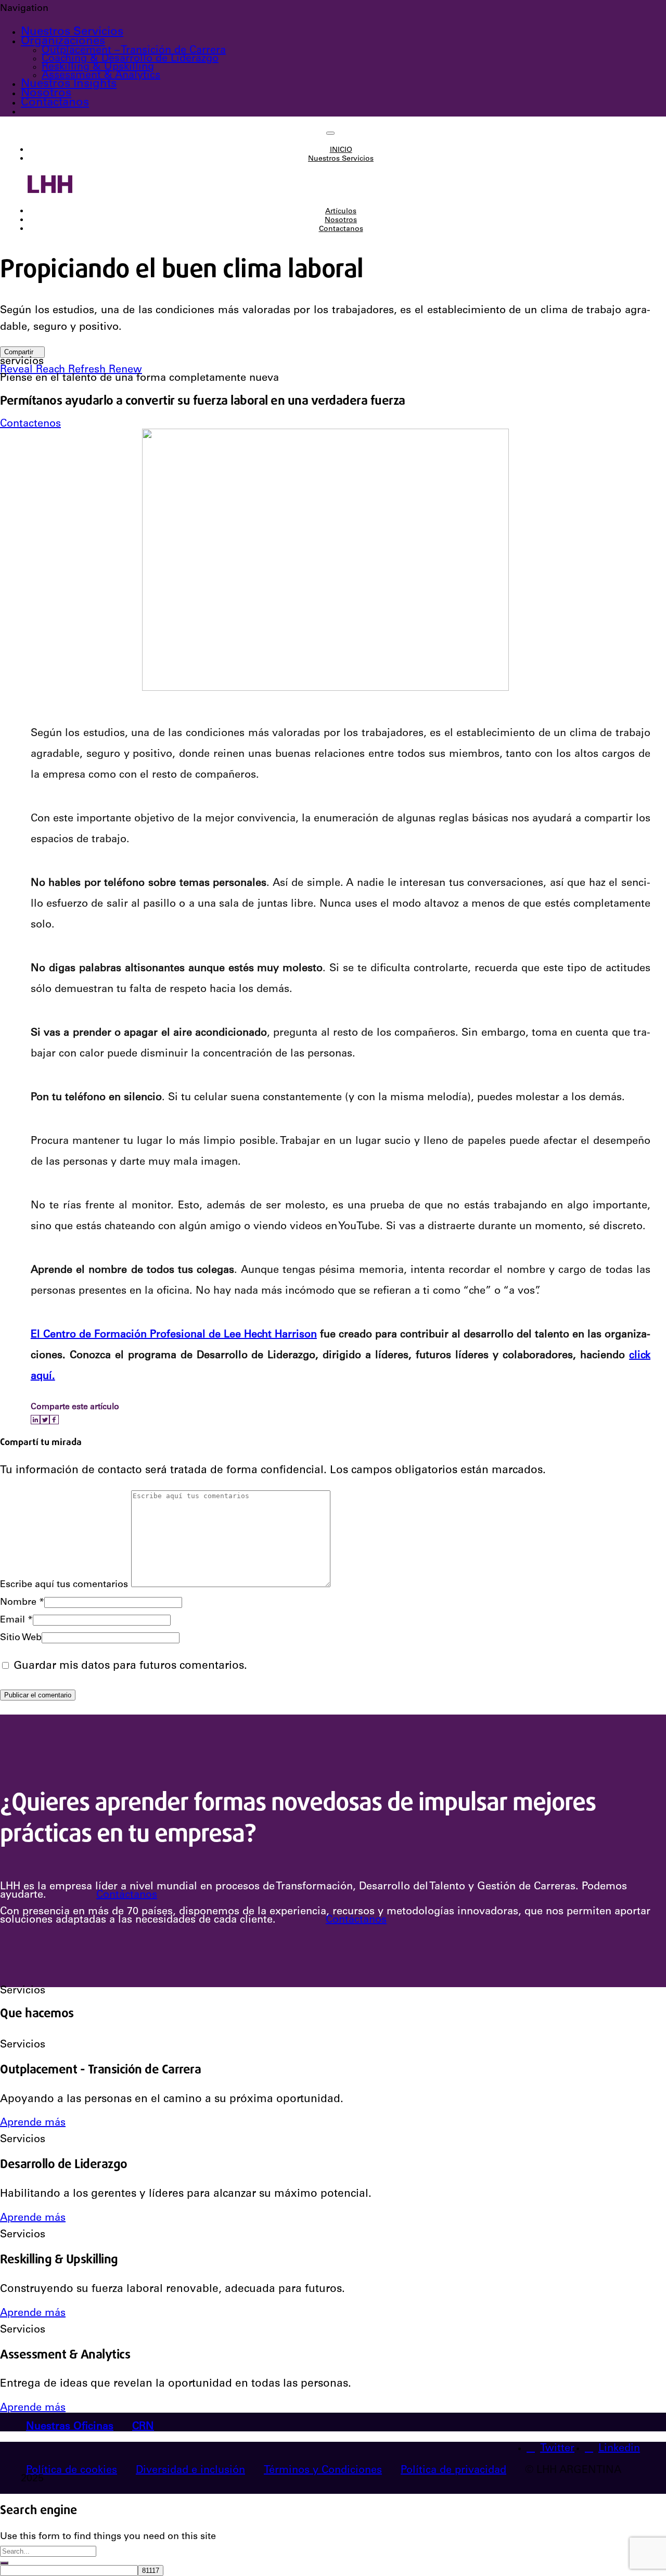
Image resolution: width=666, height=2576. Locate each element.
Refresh (88, 370)
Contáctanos (127, 1896)
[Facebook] (54, 1420)
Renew (125, 370)
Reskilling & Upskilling (98, 68)
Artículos (341, 212)
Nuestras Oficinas (70, 2427)
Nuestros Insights (69, 84)
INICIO (341, 150)
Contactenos (30, 424)
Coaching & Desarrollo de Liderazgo (130, 59)
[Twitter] (45, 1420)
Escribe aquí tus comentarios (64, 1585)
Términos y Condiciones (323, 2471)
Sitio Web (21, 1638)
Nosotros (46, 94)
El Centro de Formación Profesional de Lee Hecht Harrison (174, 1335)
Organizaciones (63, 42)
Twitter (557, 2449)
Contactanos (55, 103)
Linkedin (619, 2449)
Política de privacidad (453, 2471)
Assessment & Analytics (101, 76)
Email (16, 1620)
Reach (52, 370)
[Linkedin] (35, 1420)
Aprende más (33, 2123)
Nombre (22, 1603)
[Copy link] (62, 1420)
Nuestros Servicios (72, 32)
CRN (143, 2427)
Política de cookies (72, 2471)
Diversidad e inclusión (190, 2471)
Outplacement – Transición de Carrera (134, 51)
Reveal (18, 370)
